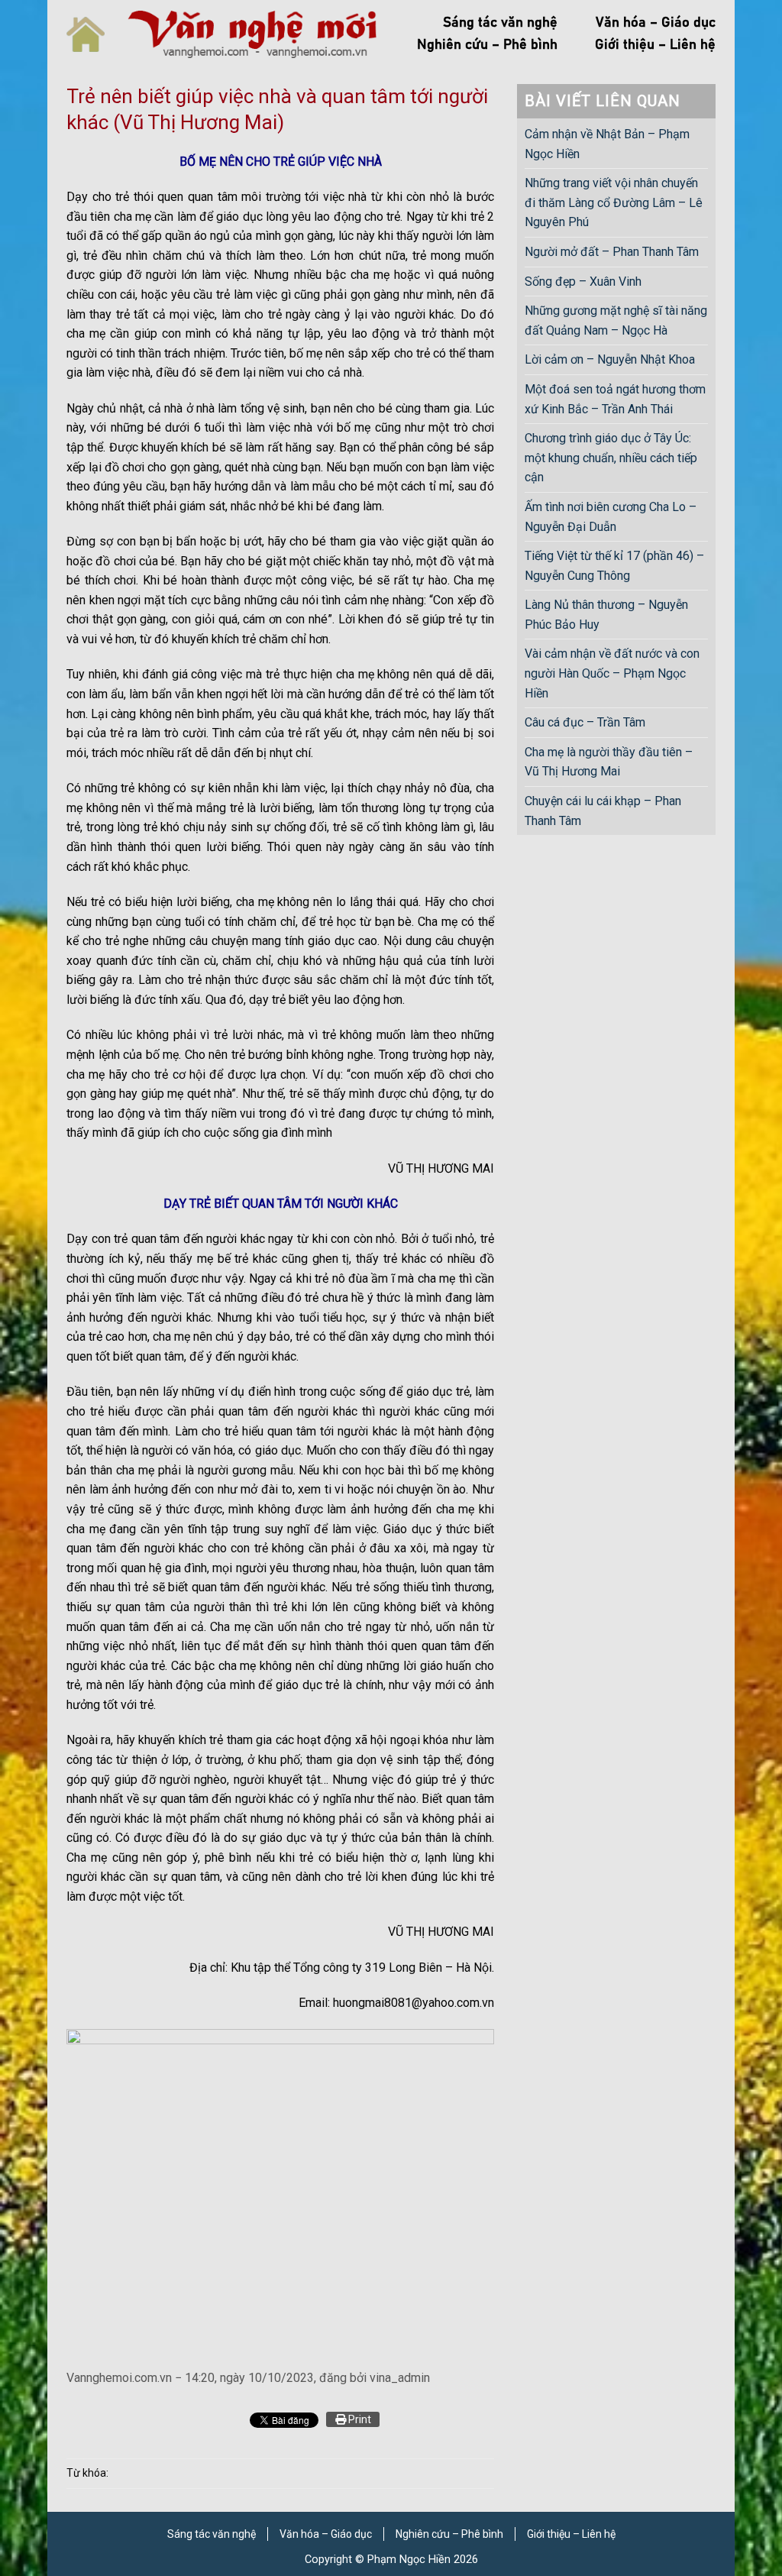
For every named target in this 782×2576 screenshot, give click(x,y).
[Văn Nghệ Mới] (252, 34)
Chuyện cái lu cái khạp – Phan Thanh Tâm (603, 811)
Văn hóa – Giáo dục (656, 23)
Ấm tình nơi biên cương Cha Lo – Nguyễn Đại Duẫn (611, 517)
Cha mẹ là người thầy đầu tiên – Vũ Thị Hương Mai (609, 762)
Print (359, 2419)
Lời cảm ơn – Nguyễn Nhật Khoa (610, 359)
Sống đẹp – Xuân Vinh (583, 282)
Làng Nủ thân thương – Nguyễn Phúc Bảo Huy (606, 615)
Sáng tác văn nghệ (500, 23)
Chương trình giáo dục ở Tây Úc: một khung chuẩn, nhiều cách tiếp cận (611, 458)
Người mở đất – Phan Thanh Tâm (612, 252)
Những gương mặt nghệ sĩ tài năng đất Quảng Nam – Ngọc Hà (616, 320)
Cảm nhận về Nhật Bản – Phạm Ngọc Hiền (607, 144)
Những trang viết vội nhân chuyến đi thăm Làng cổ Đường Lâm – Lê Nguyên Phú (614, 202)
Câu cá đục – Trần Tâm (585, 722)
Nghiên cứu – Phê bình (487, 45)
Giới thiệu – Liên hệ (655, 45)
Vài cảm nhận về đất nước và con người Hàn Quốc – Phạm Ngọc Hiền (612, 673)
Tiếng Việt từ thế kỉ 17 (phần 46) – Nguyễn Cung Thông (614, 566)
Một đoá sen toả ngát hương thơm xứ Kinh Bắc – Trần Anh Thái (615, 399)
